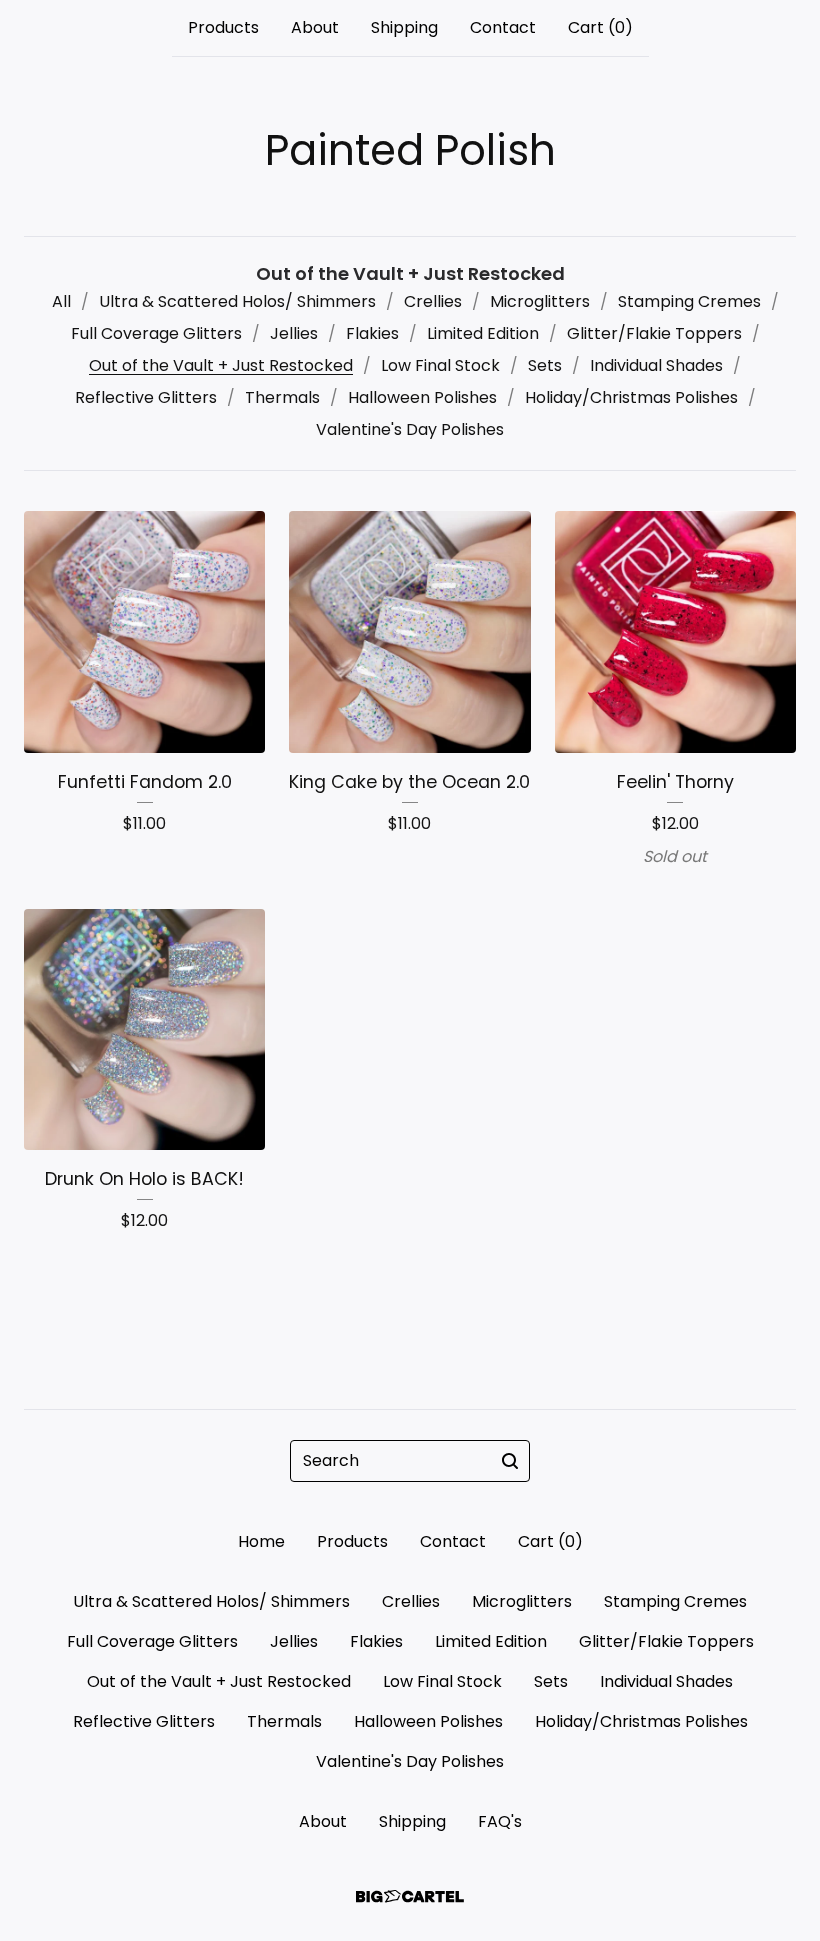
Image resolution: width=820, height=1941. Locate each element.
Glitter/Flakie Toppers (654, 333)
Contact (503, 27)
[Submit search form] (510, 1461)
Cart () (600, 27)
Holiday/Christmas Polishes (631, 397)
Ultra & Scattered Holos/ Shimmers (237, 301)
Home (261, 1541)
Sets (545, 365)
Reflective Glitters (146, 397)
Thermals (282, 397)
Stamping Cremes (689, 301)
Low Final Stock (440, 365)
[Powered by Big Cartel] (410, 1896)
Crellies (433, 301)
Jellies (294, 333)
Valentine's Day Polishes (410, 429)
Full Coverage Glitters (156, 333)
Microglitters (540, 301)
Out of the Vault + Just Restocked (221, 365)
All (61, 301)
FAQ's (500, 1821)
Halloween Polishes (422, 397)
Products (223, 27)
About (315, 27)
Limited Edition (483, 333)
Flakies (372, 333)
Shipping (404, 27)
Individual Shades (656, 365)
